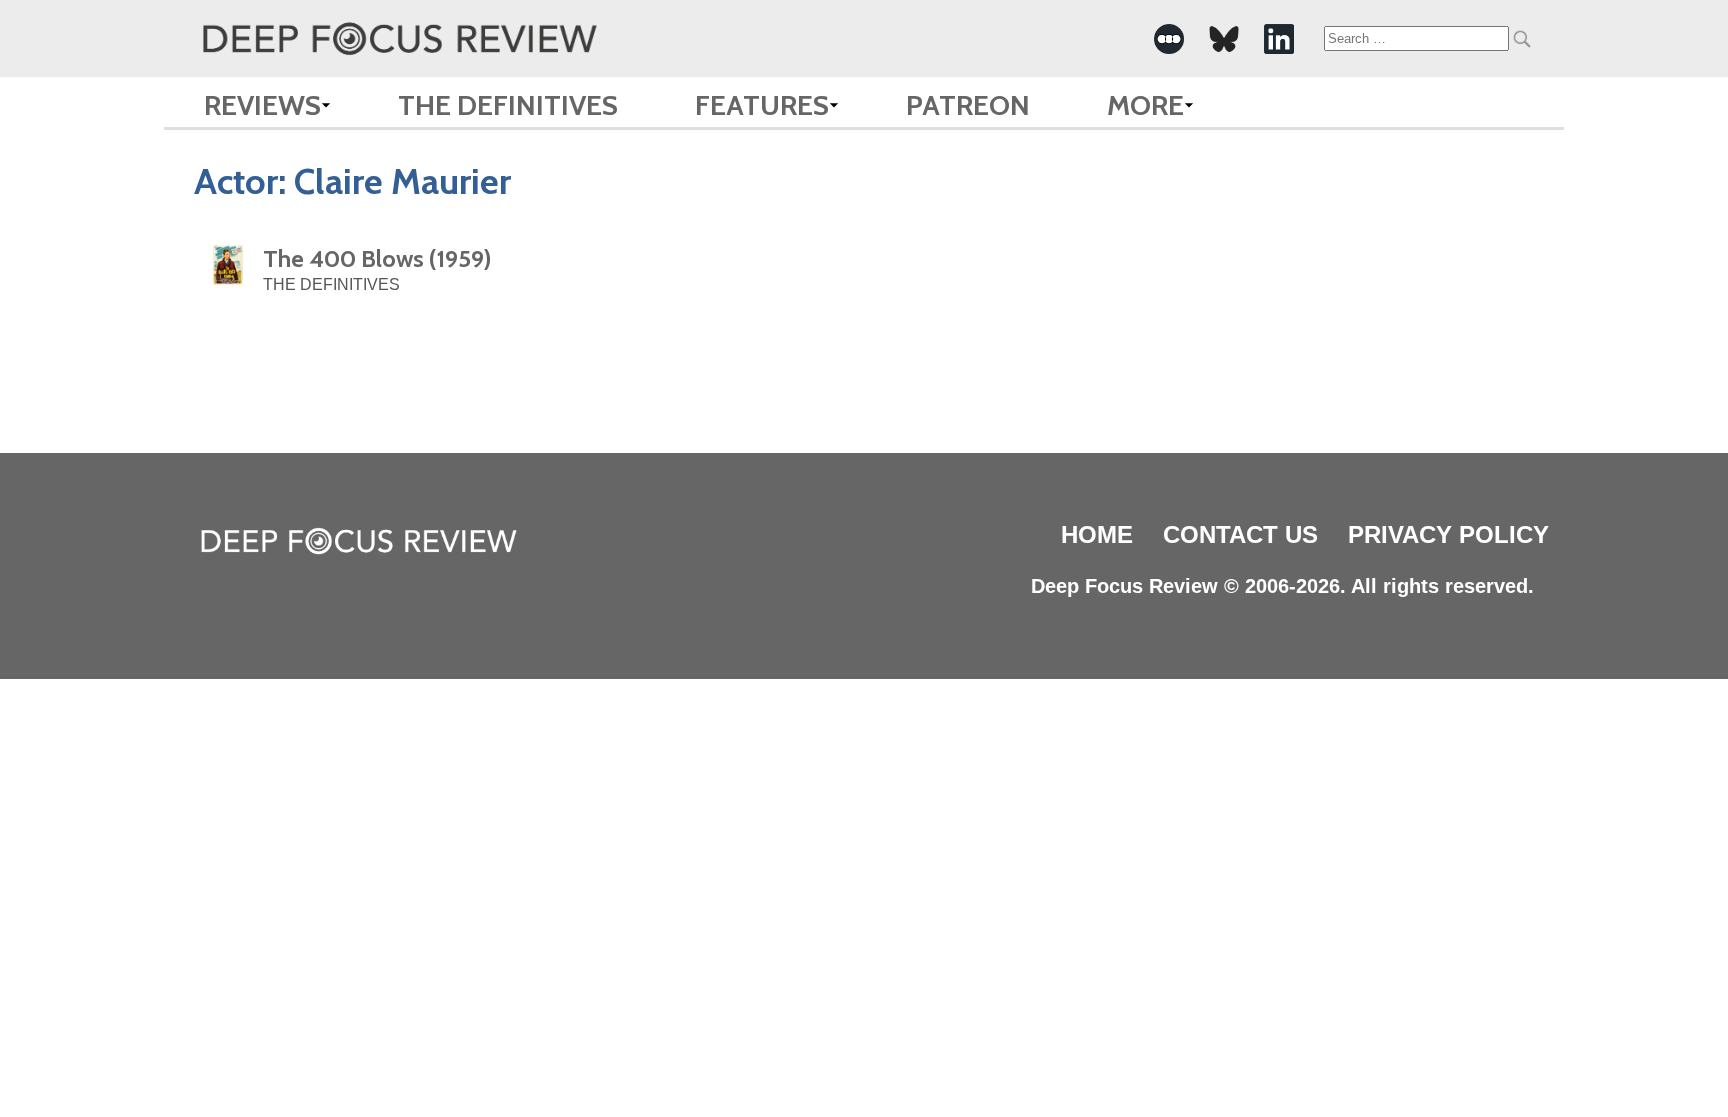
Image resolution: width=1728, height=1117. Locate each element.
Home (1097, 534)
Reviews (262, 105)
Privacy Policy (1448, 534)
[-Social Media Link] (1169, 39)
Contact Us (1240, 534)
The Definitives (508, 105)
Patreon (968, 105)
